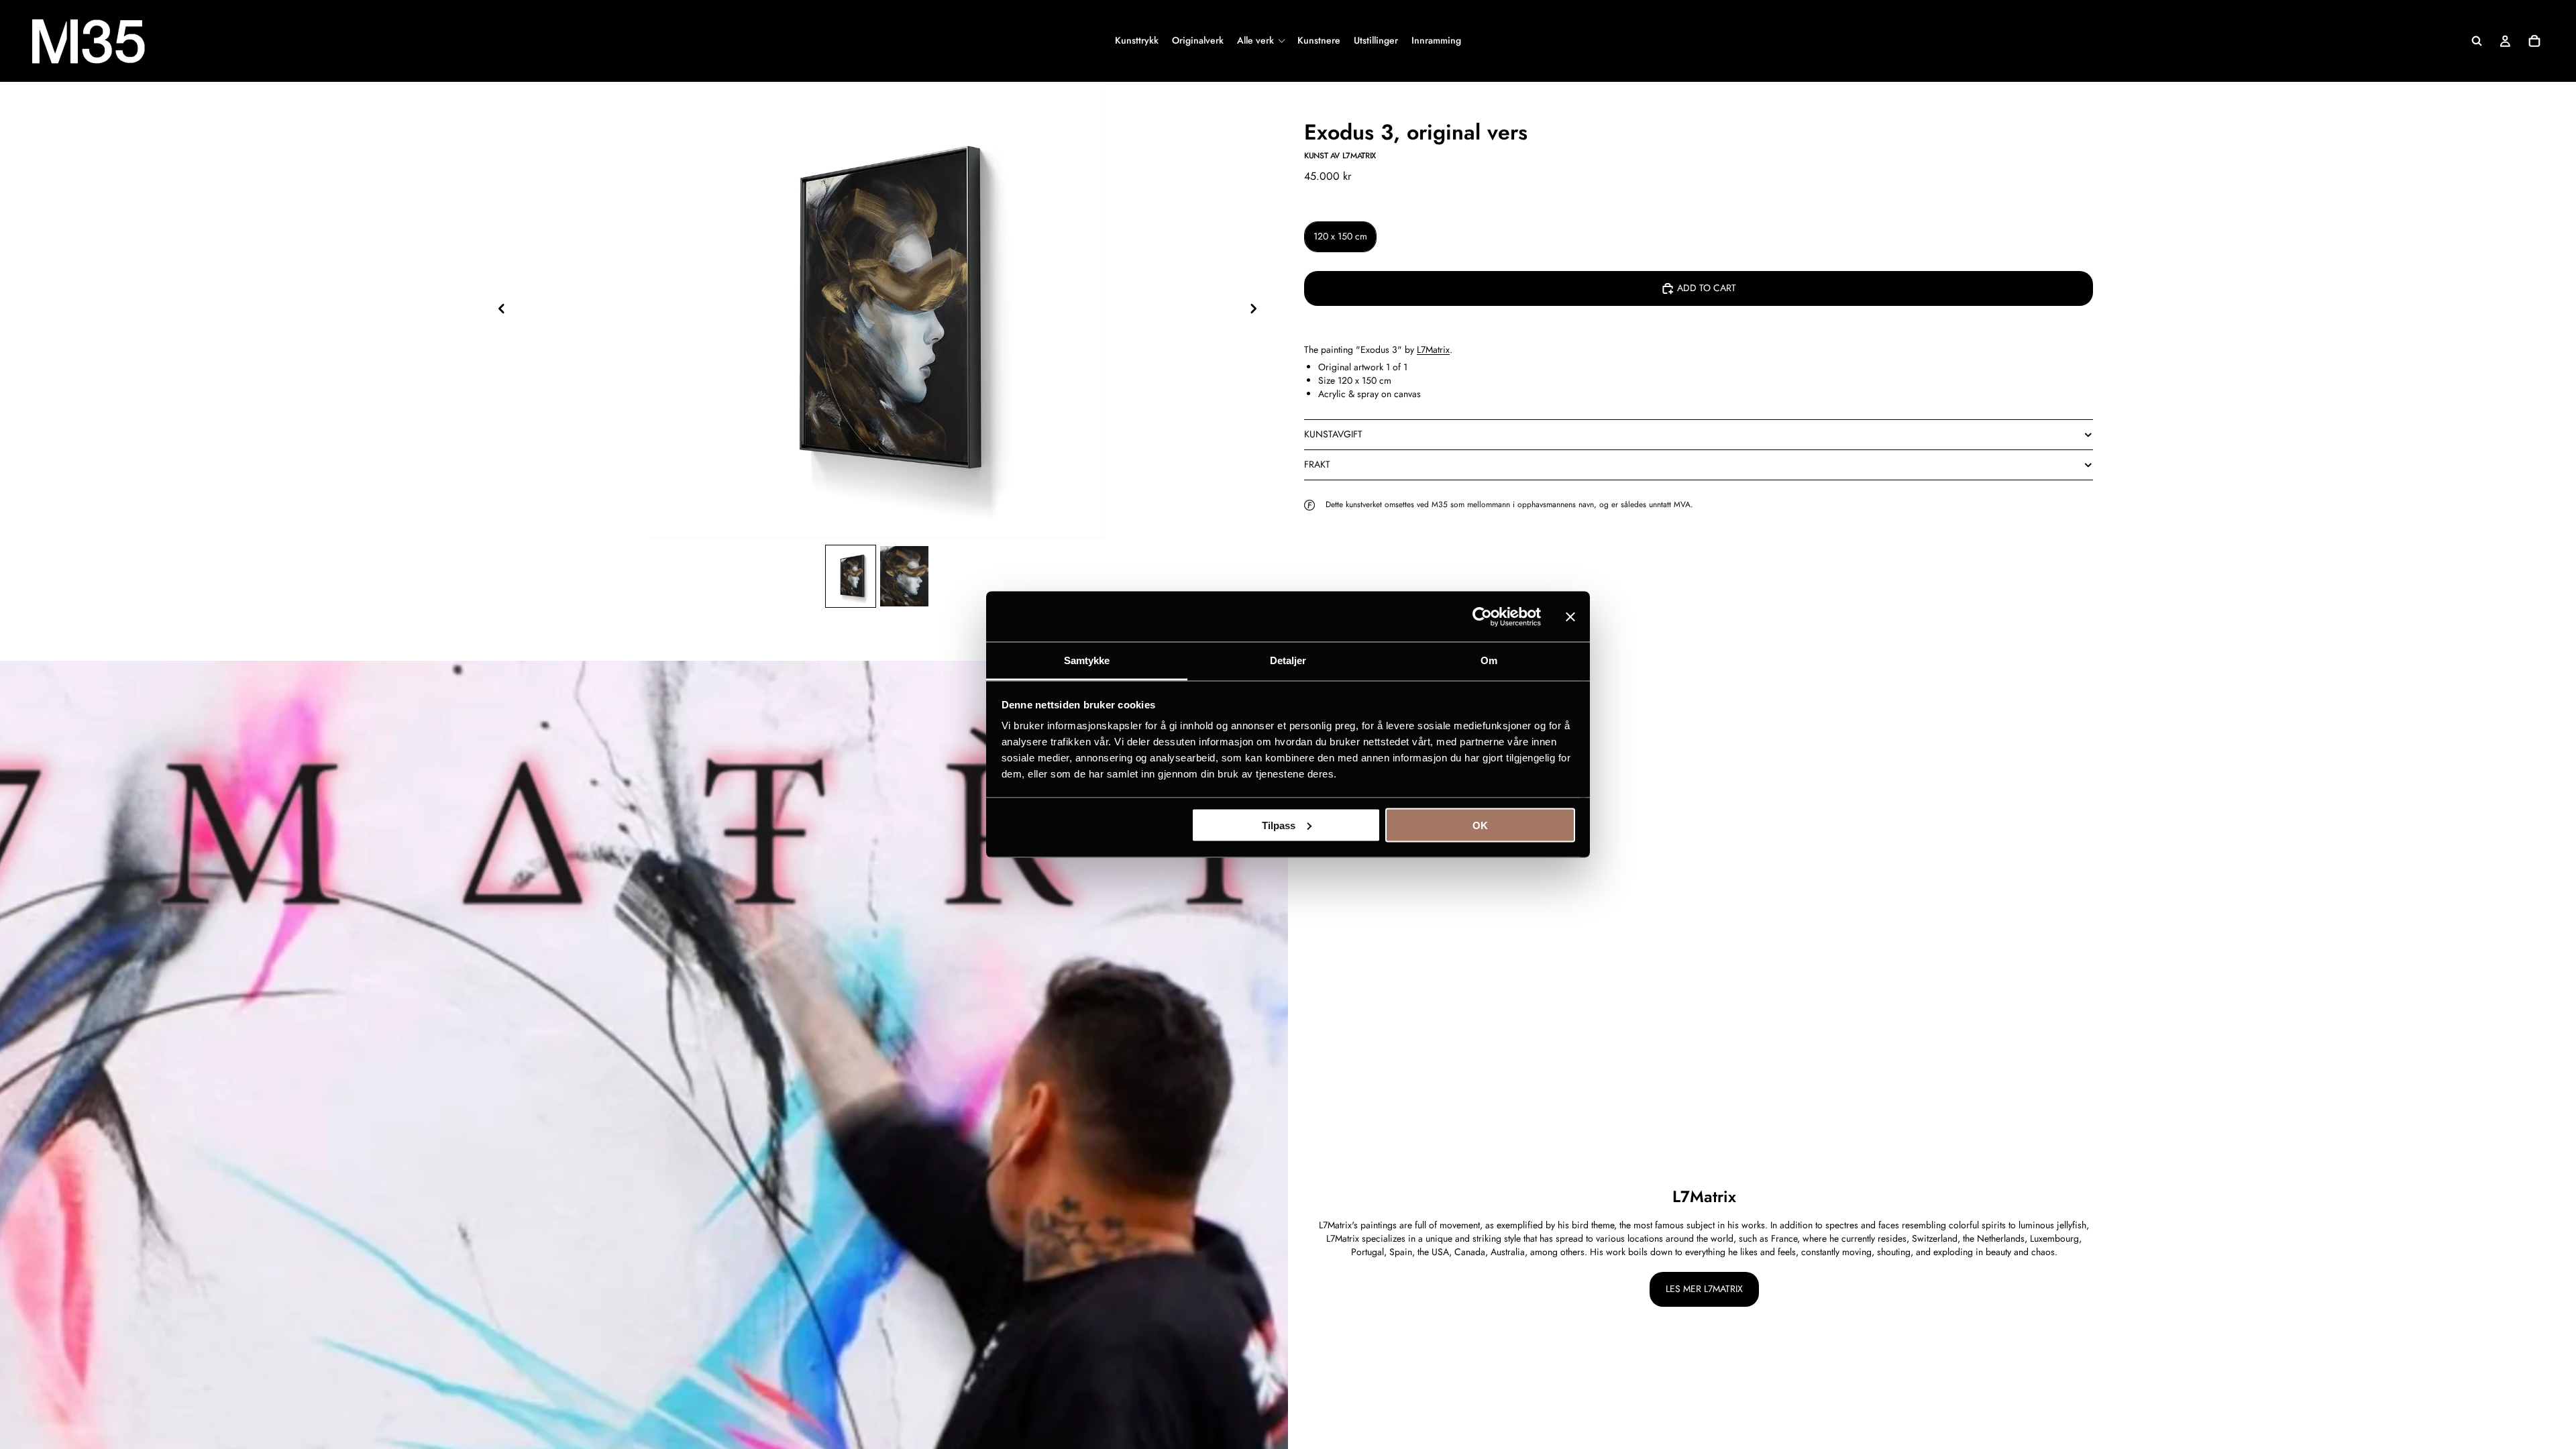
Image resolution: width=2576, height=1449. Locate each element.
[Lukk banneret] (1570, 616)
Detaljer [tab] (1288, 660)
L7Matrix (1433, 350)
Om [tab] (1489, 660)
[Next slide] (1257, 310)
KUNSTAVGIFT (1333, 434)
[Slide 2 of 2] (904, 576)
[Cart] (2534, 41)
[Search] (2477, 41)
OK (1480, 825)
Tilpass (1279, 825)
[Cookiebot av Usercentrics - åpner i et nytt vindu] (1482, 616)
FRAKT (1317, 464)
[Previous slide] (498, 310)
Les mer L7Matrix (1704, 1289)
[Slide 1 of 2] (851, 576)
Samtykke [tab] (1087, 660)
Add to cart (1707, 288)
